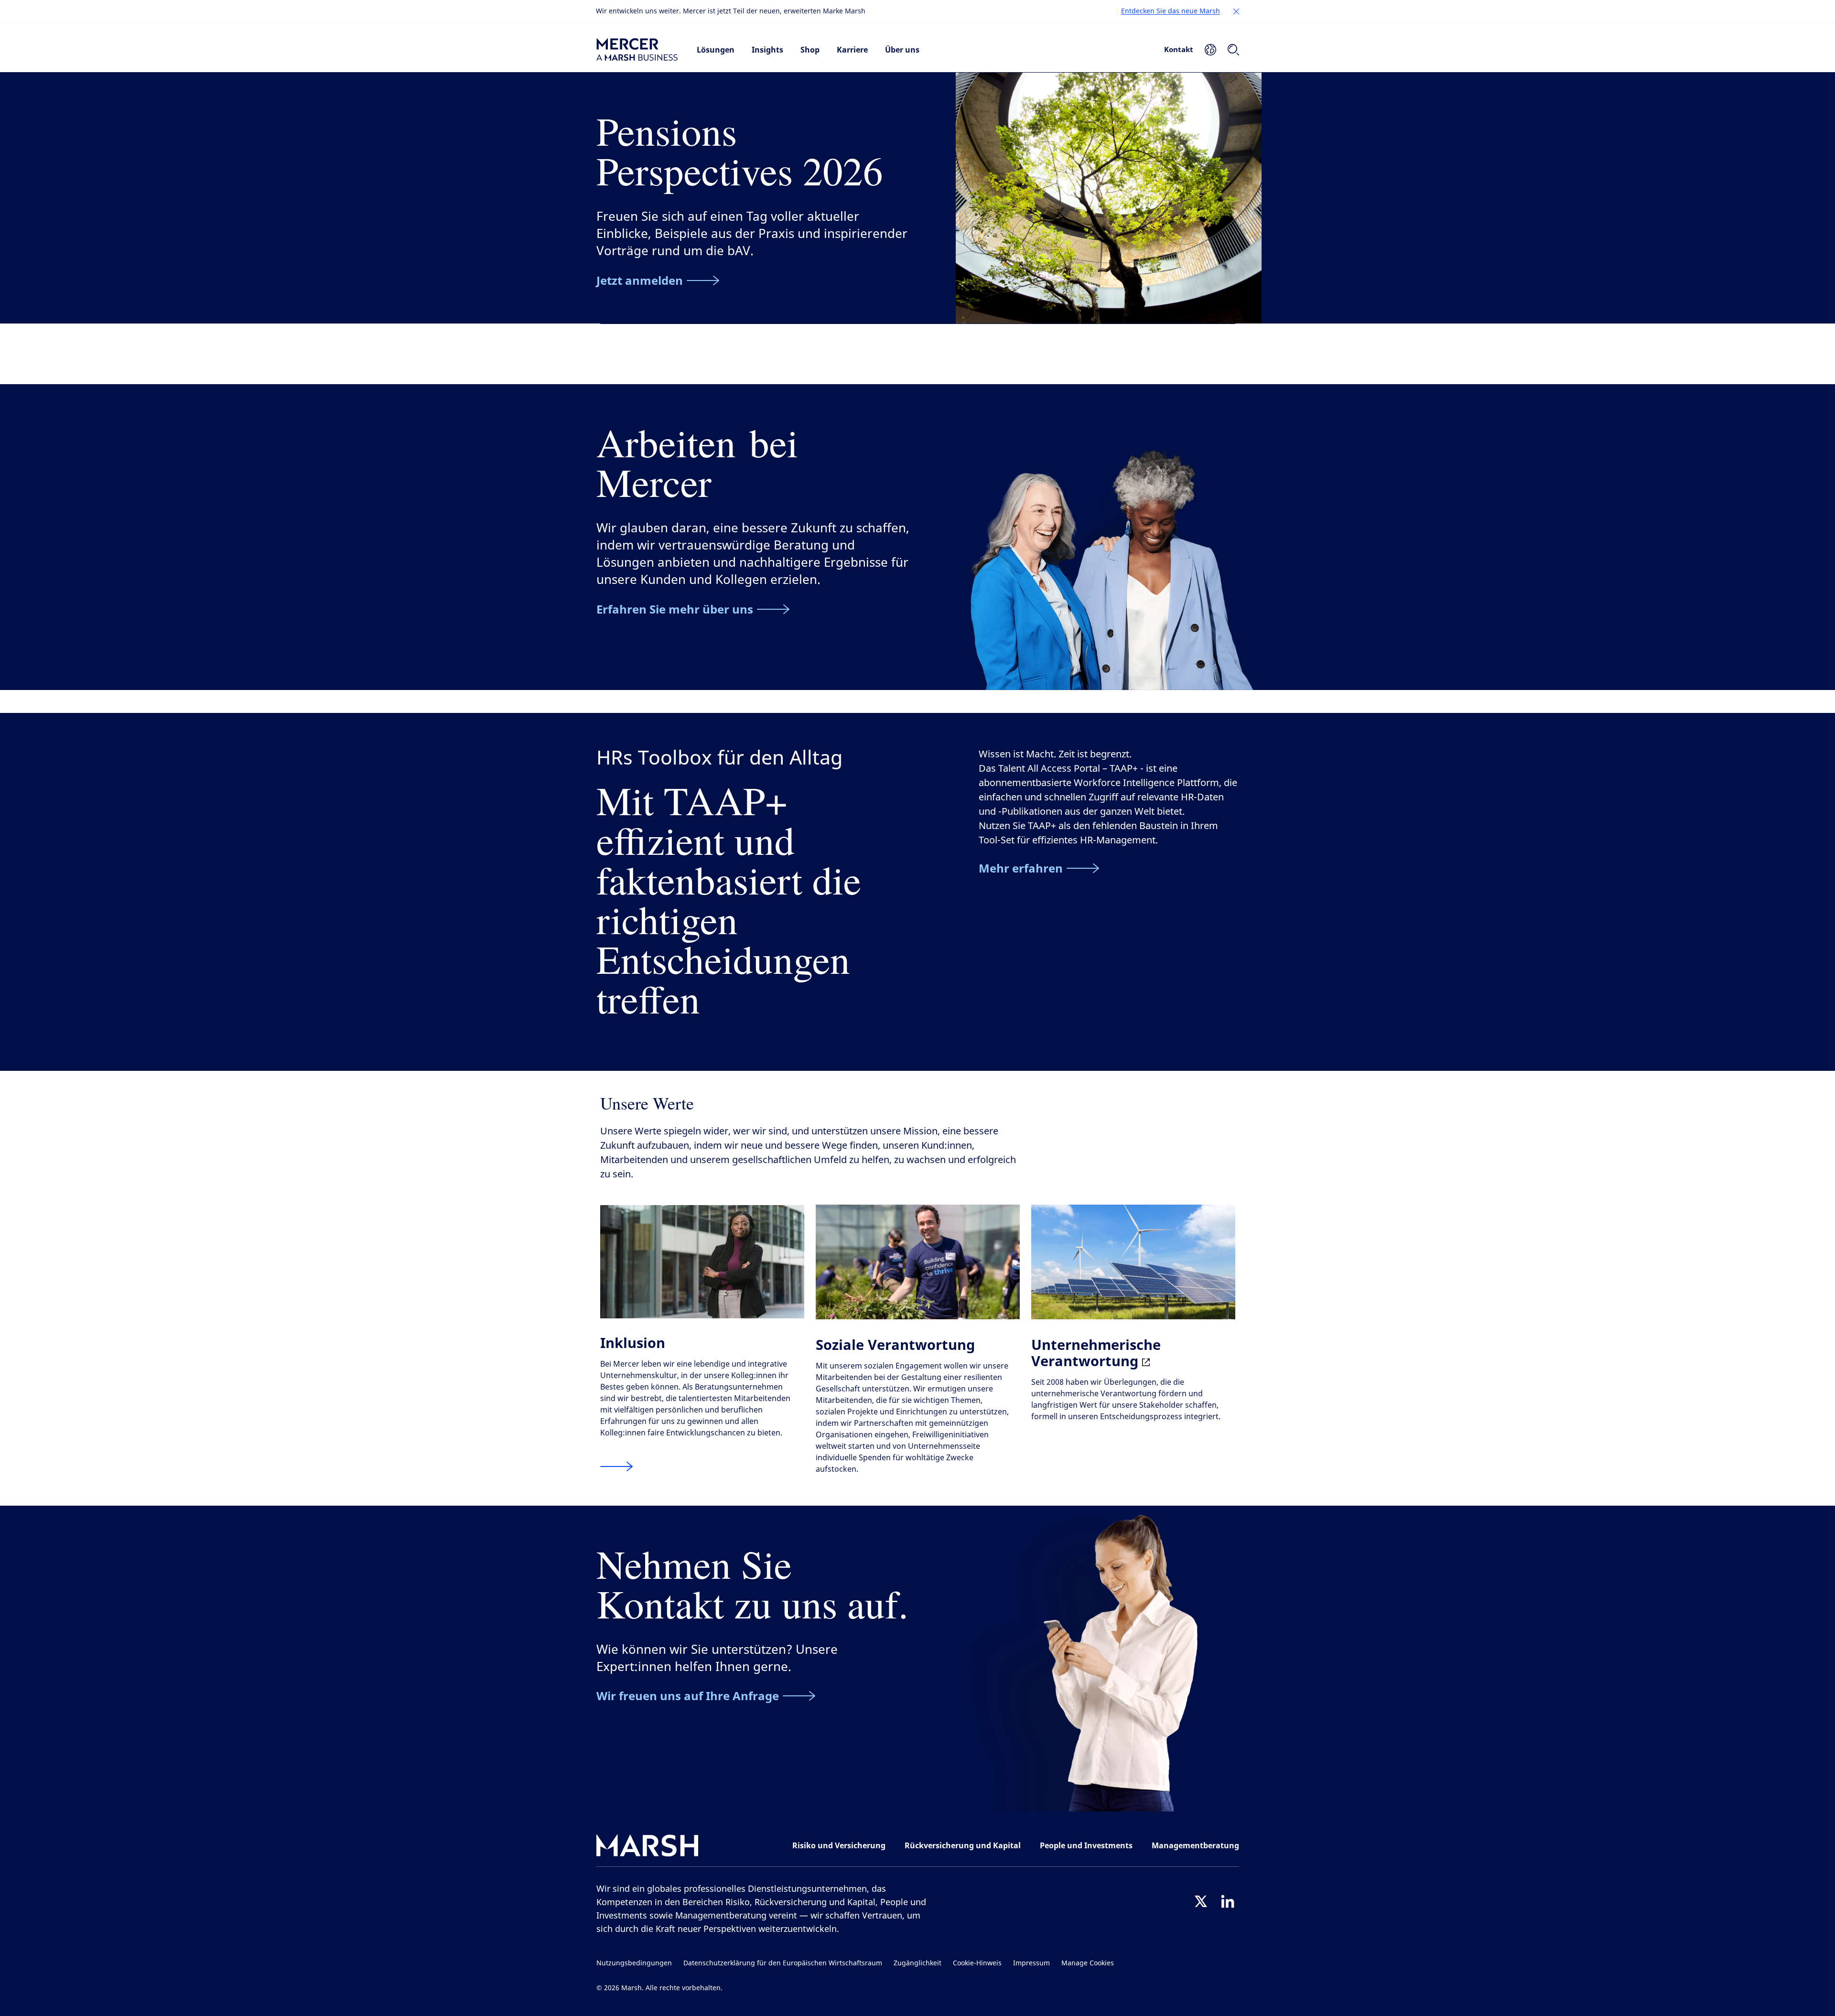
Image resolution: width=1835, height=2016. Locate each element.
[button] (1236, 11)
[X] (1201, 1901)
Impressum (1031, 1963)
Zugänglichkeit (917, 1963)
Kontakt (1179, 49)
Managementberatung (1195, 1845)
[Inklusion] (616, 1467)
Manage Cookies (1088, 1963)
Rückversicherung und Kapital (963, 1845)
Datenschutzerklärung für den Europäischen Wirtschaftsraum (783, 1963)
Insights (767, 50)
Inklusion (633, 1342)
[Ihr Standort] (1210, 50)
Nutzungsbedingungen (634, 1963)
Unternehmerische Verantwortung (1096, 1353)
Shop (810, 50)
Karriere (852, 50)
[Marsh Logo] (648, 1848)
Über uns (902, 50)
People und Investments (1086, 1845)
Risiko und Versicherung (839, 1845)
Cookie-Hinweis (977, 1963)
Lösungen (716, 50)
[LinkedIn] (1228, 1901)
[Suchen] (1233, 50)
